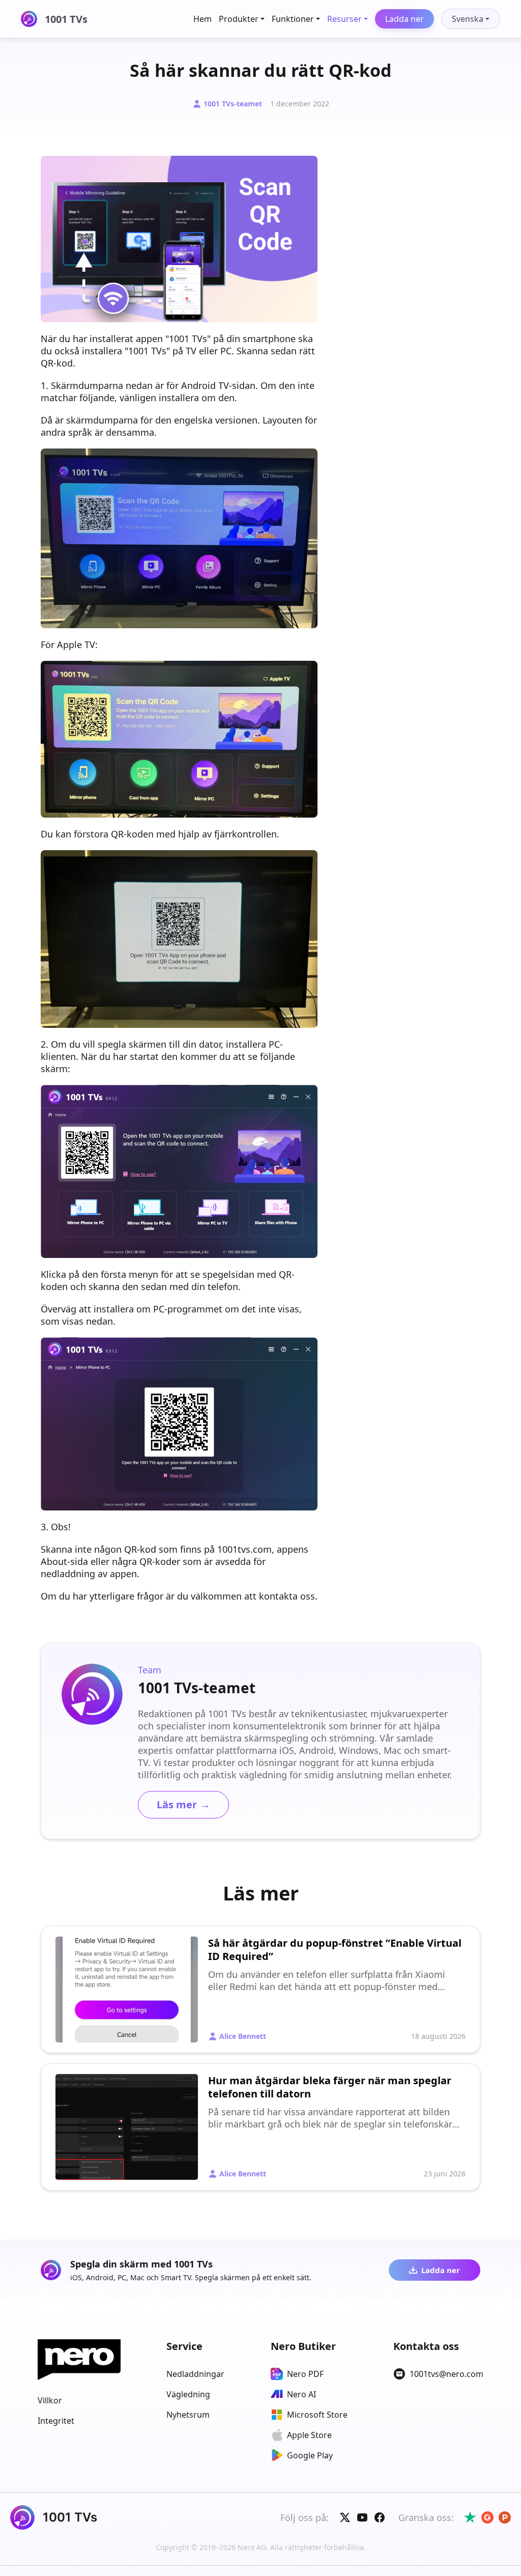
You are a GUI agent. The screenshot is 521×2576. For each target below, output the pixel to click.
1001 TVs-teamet (233, 104)
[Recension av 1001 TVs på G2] (487, 2517)
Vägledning (188, 2394)
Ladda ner (404, 19)
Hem (202, 19)
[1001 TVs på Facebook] (380, 2517)
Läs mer (183, 1804)
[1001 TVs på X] (345, 2517)
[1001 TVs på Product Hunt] (505, 2517)
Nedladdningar (195, 2374)
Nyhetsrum (188, 2415)
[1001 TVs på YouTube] (362, 2517)
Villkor (50, 2400)
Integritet (56, 2421)
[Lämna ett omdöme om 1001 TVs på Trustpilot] (470, 2517)
